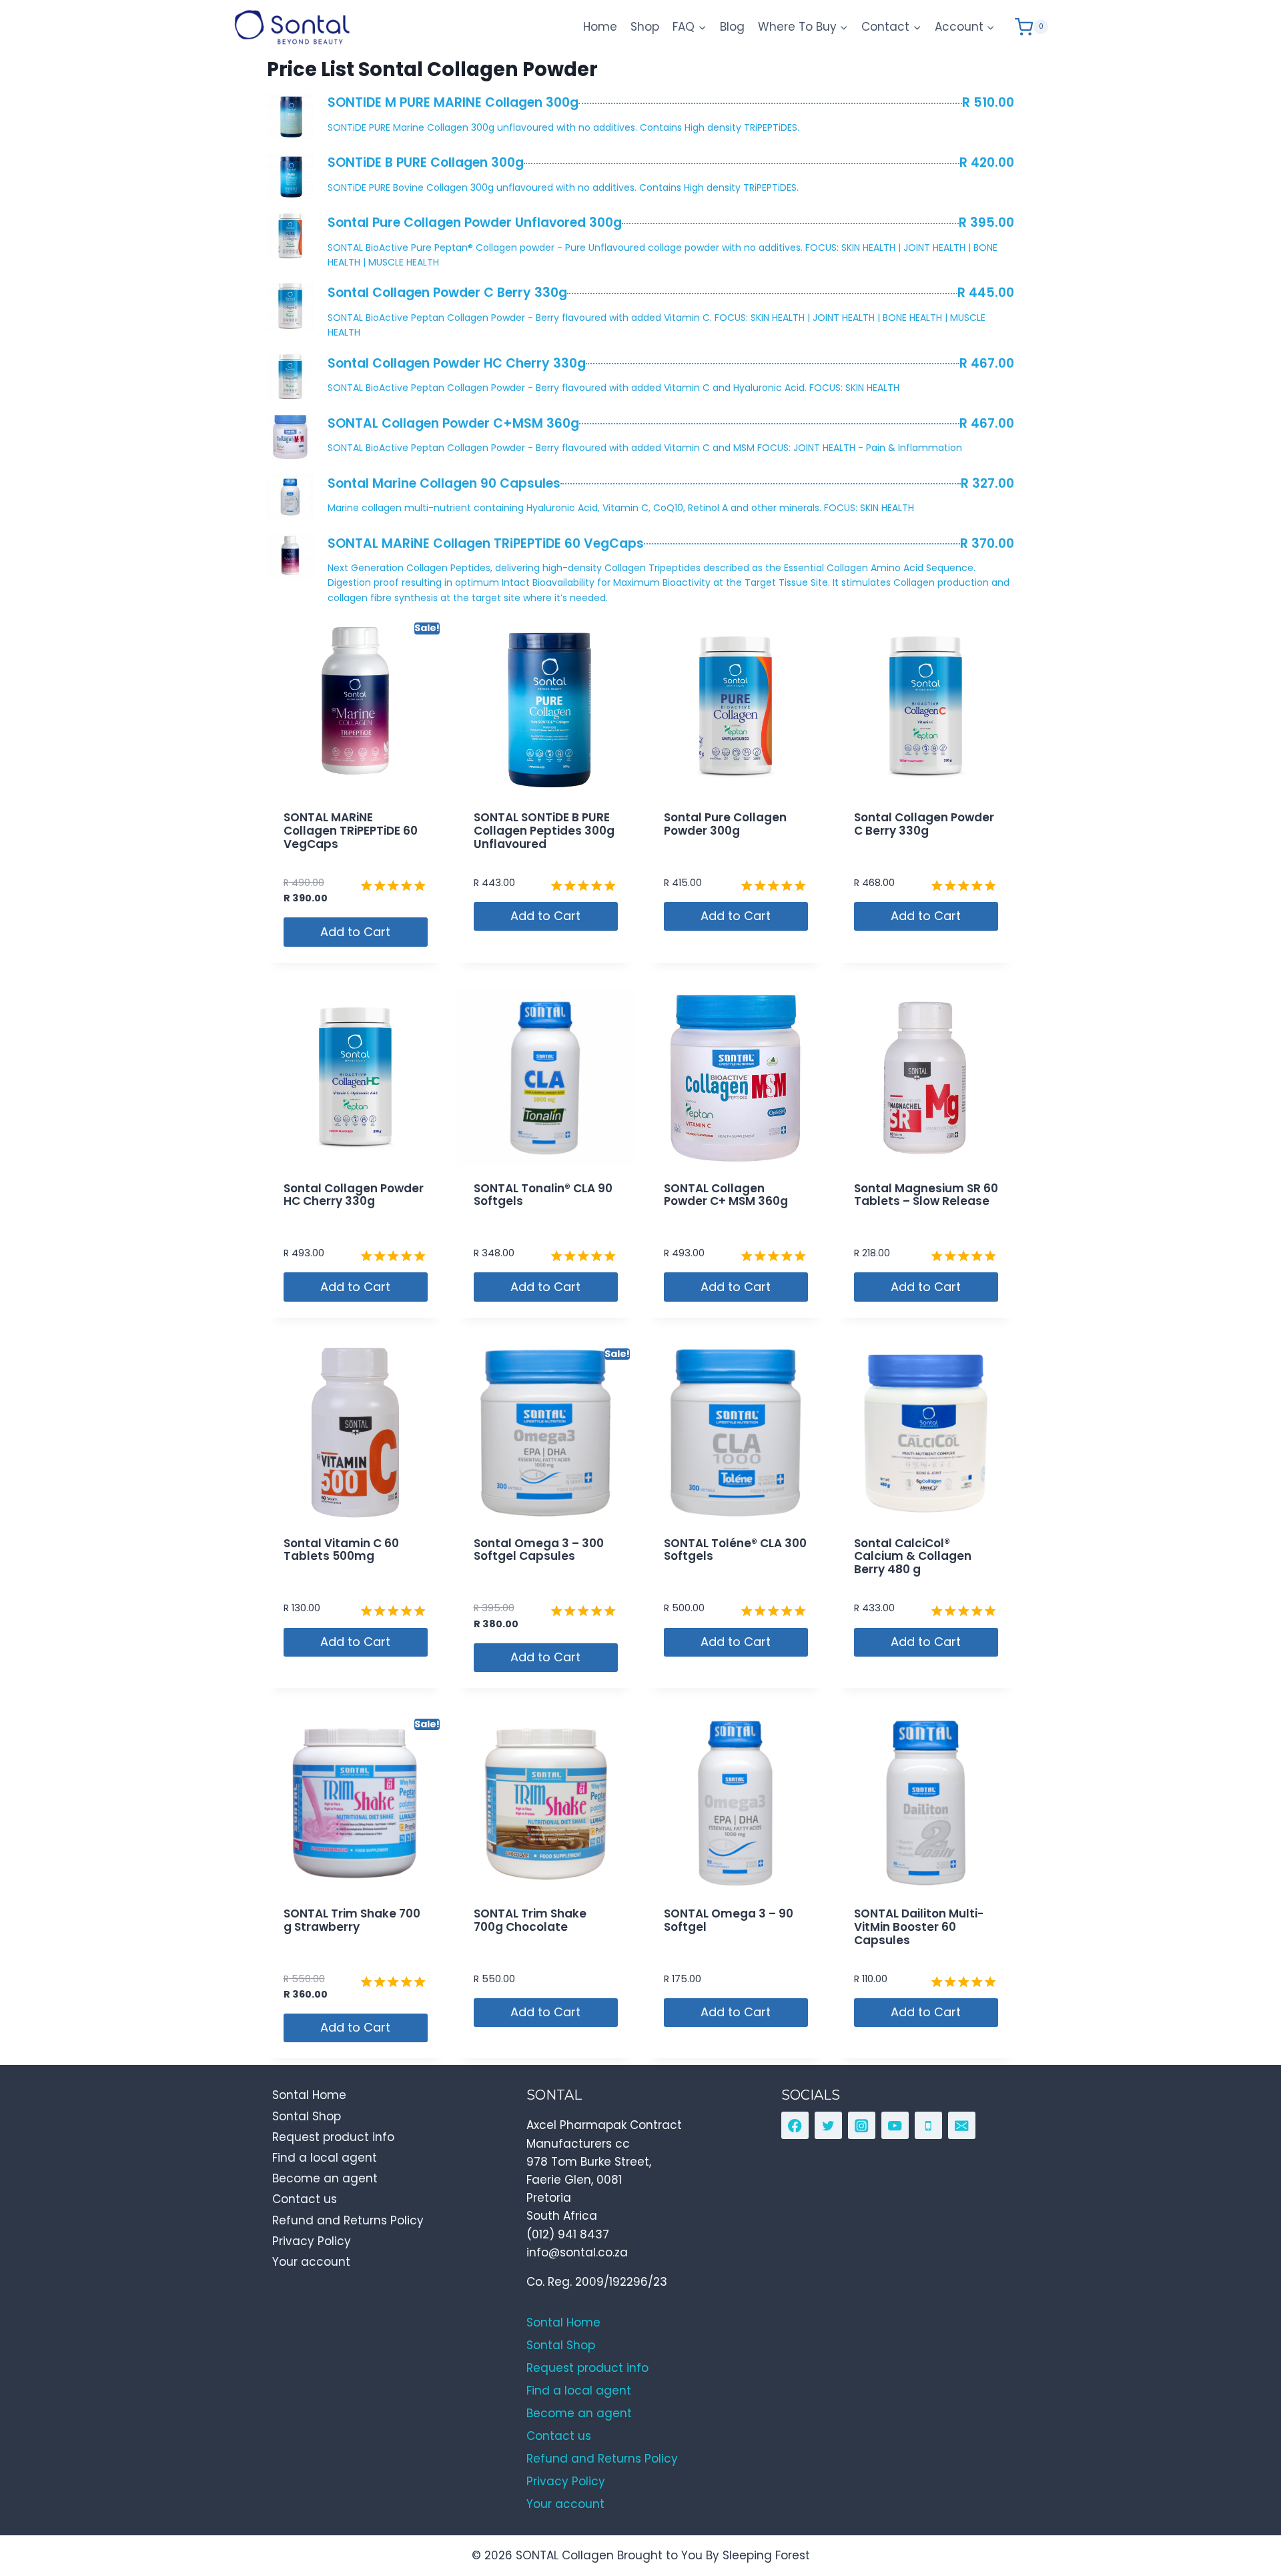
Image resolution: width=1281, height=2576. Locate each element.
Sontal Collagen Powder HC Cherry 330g (354, 1195)
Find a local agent (325, 2158)
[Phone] (928, 2125)
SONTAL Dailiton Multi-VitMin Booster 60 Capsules (919, 1927)
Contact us (305, 2199)
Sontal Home (309, 2095)
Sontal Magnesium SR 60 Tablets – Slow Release (926, 1195)
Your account (311, 2262)
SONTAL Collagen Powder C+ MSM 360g (726, 1195)
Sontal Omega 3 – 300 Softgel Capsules (539, 1550)
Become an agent (325, 2178)
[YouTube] (895, 2125)
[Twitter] (828, 2125)
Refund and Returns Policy (348, 2220)
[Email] (962, 2125)
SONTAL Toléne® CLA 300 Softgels (735, 1550)
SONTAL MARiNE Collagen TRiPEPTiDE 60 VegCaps (351, 831)
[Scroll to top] (1241, 2505)
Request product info (333, 2137)
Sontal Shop (307, 2116)
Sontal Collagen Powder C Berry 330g (924, 824)
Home (600, 27)
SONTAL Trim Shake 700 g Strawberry (352, 1920)
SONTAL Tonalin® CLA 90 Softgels (543, 1195)
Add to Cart (355, 932)
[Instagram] (862, 2125)
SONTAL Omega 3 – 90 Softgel (729, 1920)
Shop (645, 27)
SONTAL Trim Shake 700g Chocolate (530, 1920)
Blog (732, 27)
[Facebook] (795, 2125)
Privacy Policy (312, 2241)
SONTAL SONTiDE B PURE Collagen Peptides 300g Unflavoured (544, 831)
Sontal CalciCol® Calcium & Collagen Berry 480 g (913, 1557)
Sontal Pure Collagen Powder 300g (725, 824)
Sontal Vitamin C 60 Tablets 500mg (341, 1550)
